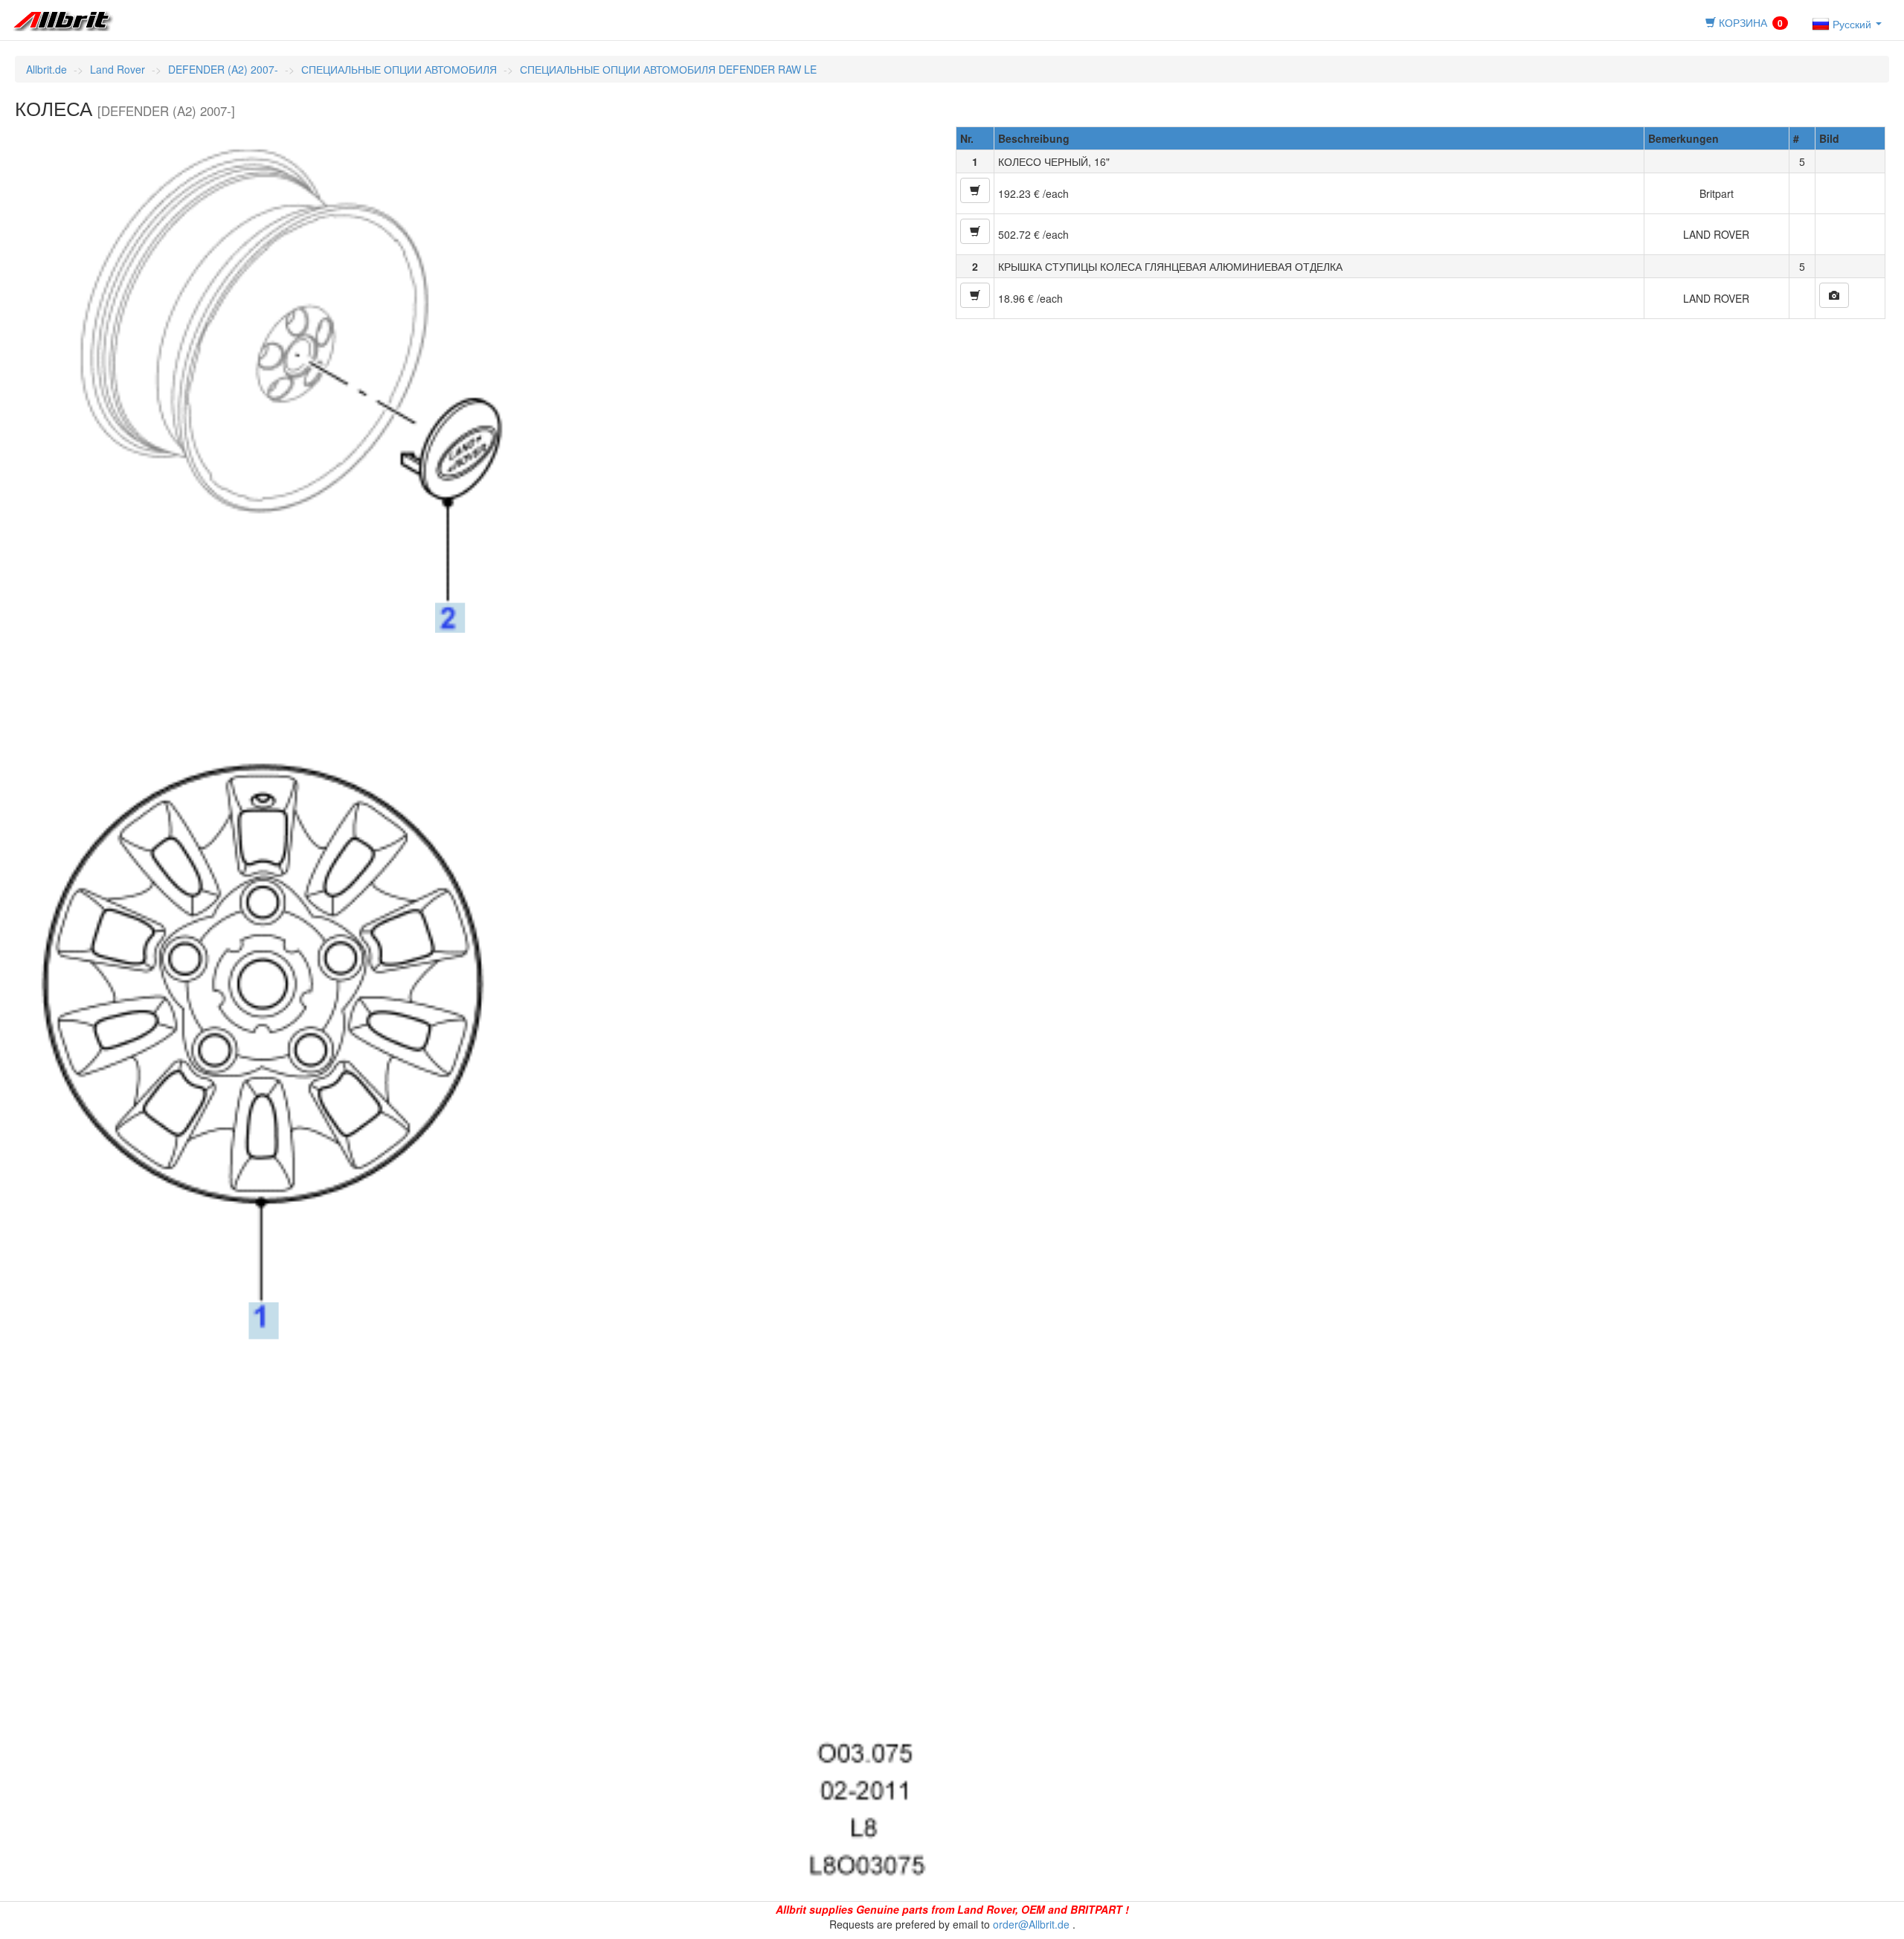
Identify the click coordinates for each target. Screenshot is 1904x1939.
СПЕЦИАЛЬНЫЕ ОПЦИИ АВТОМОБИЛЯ (399, 69)
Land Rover (118, 69)
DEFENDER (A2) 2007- (223, 69)
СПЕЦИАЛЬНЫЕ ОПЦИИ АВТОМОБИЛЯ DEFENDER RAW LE (668, 69)
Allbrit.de (46, 69)
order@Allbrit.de (1031, 1924)
